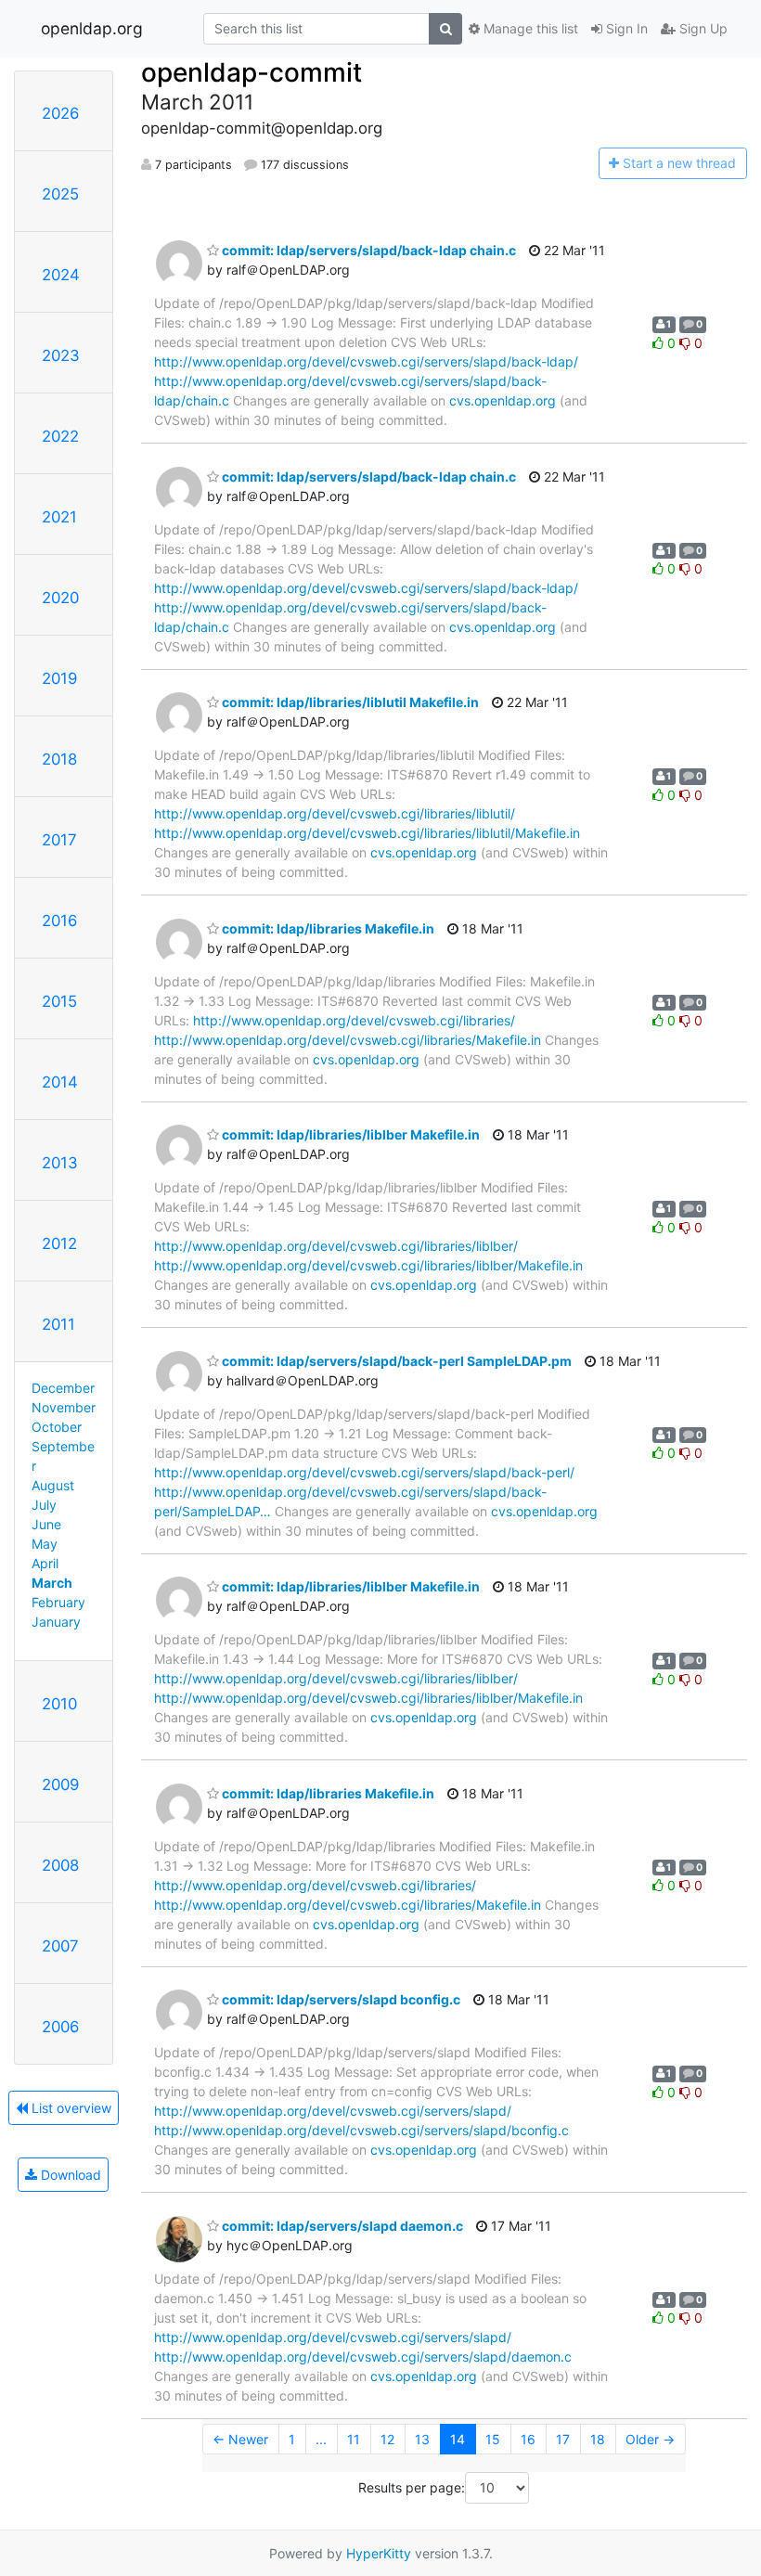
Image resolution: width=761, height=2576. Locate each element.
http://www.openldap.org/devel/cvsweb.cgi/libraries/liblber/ (336, 1246)
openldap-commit (252, 72)
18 (598, 2439)
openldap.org (92, 28)
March (52, 1583)
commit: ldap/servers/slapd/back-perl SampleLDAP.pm (395, 1361)
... (321, 2439)
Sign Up (702, 28)
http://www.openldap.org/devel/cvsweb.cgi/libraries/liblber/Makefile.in (368, 1265)
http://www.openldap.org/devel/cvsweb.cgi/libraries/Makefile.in (348, 1040)
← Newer (240, 2439)
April (45, 1563)
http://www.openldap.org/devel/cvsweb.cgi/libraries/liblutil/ (335, 813)
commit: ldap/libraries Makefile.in (327, 928)
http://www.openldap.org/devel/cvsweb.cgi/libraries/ (354, 1020)
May (45, 1544)
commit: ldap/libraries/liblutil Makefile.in (349, 702)
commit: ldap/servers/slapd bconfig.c (340, 1999)
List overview (70, 2108)
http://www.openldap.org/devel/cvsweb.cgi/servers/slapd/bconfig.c (361, 2130)
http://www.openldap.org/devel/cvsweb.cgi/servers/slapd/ (333, 2111)
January (56, 1622)
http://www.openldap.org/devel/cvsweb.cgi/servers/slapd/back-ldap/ (366, 361)
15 (493, 2439)
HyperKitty (379, 2553)
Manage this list (529, 28)
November (64, 1407)
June (46, 1524)
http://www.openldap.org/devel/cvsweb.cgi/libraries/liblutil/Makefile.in (367, 833)
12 (387, 2439)
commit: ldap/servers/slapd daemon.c (341, 2226)
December (63, 1388)
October (57, 1427)
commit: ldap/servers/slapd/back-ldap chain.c (368, 250)
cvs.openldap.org (503, 400)
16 (528, 2439)
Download (69, 2175)
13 (422, 2439)
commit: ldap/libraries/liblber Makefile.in (349, 1134)
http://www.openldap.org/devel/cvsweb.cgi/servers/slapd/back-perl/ (364, 1472)
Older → (650, 2439)
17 (563, 2439)
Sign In (625, 28)
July (44, 1505)
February (58, 1602)
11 (354, 2439)
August (53, 1485)
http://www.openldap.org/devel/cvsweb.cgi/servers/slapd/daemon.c (363, 2357)
